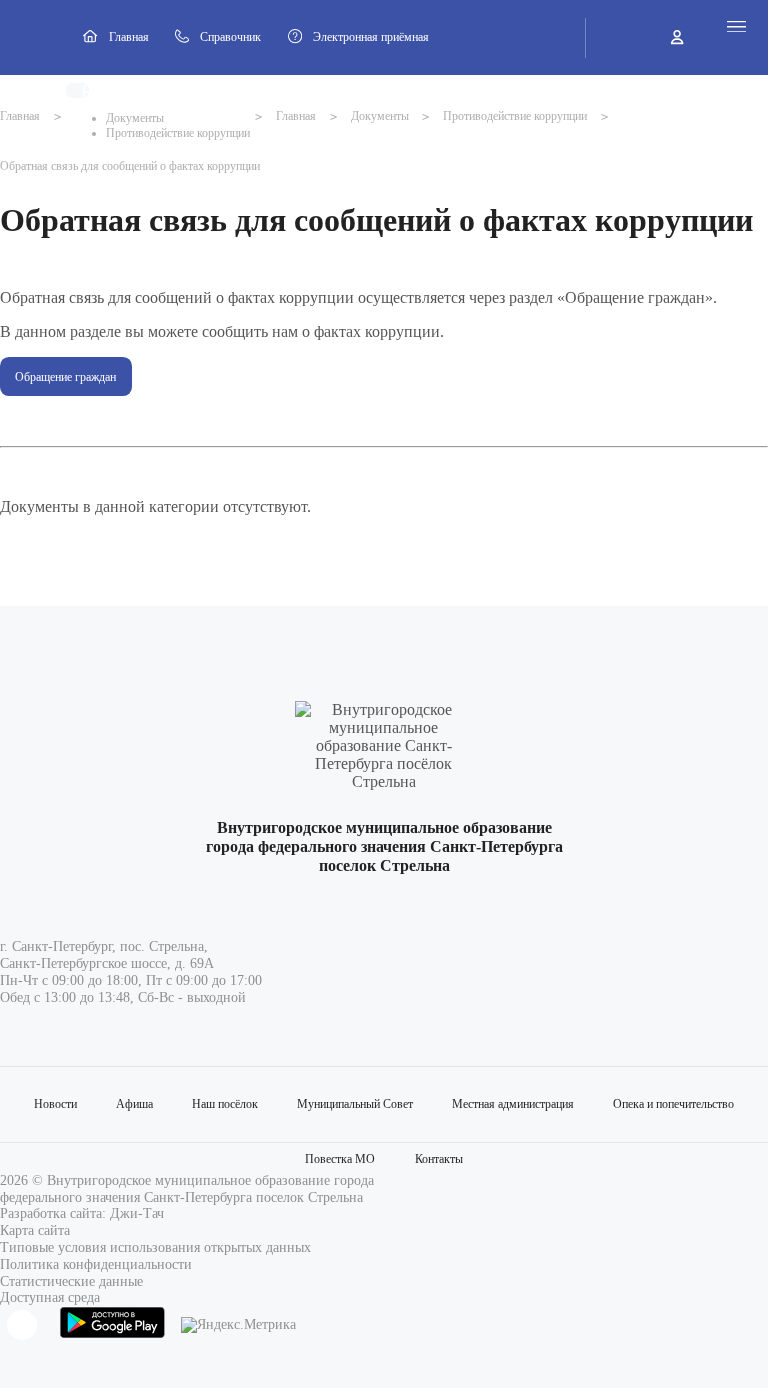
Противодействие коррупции (178, 133)
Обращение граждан (65, 377)
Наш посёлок (225, 1104)
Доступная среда (50, 1297)
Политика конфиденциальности (96, 1264)
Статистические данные (71, 1281)
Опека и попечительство (673, 1104)
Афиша (134, 1104)
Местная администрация (513, 1104)
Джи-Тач (137, 1213)
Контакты (439, 1159)
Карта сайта (35, 1230)
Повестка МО (340, 1159)
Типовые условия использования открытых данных (155, 1247)
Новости (55, 1104)
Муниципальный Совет (355, 1104)
